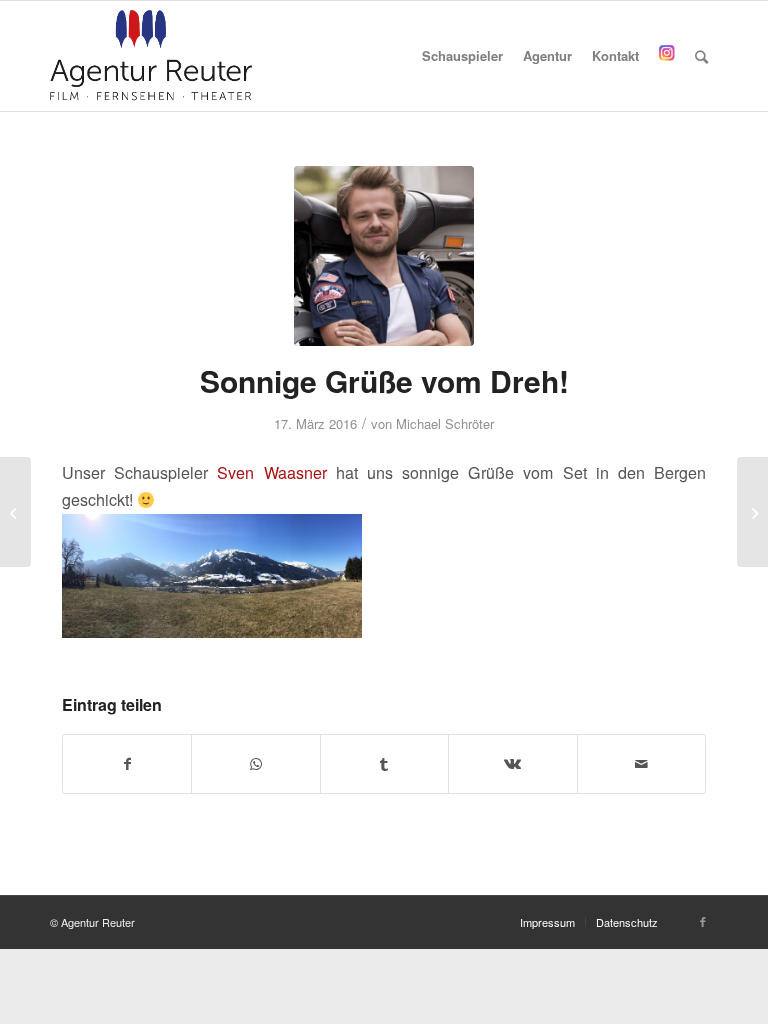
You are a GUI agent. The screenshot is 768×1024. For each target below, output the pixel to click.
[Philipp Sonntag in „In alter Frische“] (752, 512)
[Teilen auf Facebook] (127, 764)
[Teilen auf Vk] (512, 764)
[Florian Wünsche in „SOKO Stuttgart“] (15, 512)
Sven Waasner (271, 472)
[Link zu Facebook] (703, 921)
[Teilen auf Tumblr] (384, 764)
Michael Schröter (445, 423)
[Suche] (701, 56)
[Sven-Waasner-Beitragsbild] (384, 256)
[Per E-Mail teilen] (641, 764)
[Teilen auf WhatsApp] (255, 764)
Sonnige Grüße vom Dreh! (384, 380)
